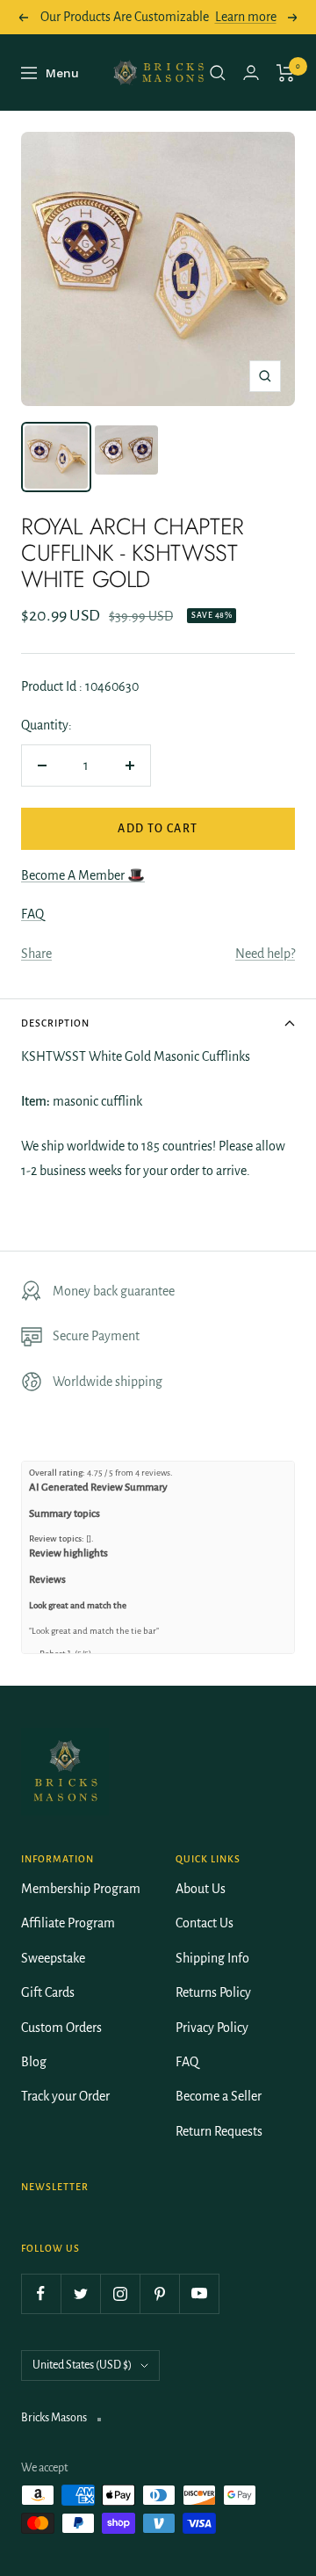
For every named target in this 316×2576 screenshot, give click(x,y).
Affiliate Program (68, 1923)
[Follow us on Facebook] (41, 2293)
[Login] (251, 73)
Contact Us (205, 1923)
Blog (34, 2062)
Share (36, 954)
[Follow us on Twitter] (80, 2293)
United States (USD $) (82, 2365)
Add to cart (158, 829)
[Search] (218, 73)
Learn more (246, 17)
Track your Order (65, 2096)
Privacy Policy (212, 2028)
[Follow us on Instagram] (120, 2293)
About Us (201, 1889)
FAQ (32, 914)
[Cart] (286, 73)
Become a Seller (219, 2096)
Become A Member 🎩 (83, 875)
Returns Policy (213, 1992)
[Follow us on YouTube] (199, 2293)
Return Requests (219, 2131)
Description (55, 1023)
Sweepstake (53, 1958)
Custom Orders (61, 2028)
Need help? (265, 954)
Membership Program (81, 1889)
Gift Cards (48, 1992)
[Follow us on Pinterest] (159, 2293)
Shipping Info (212, 1958)
